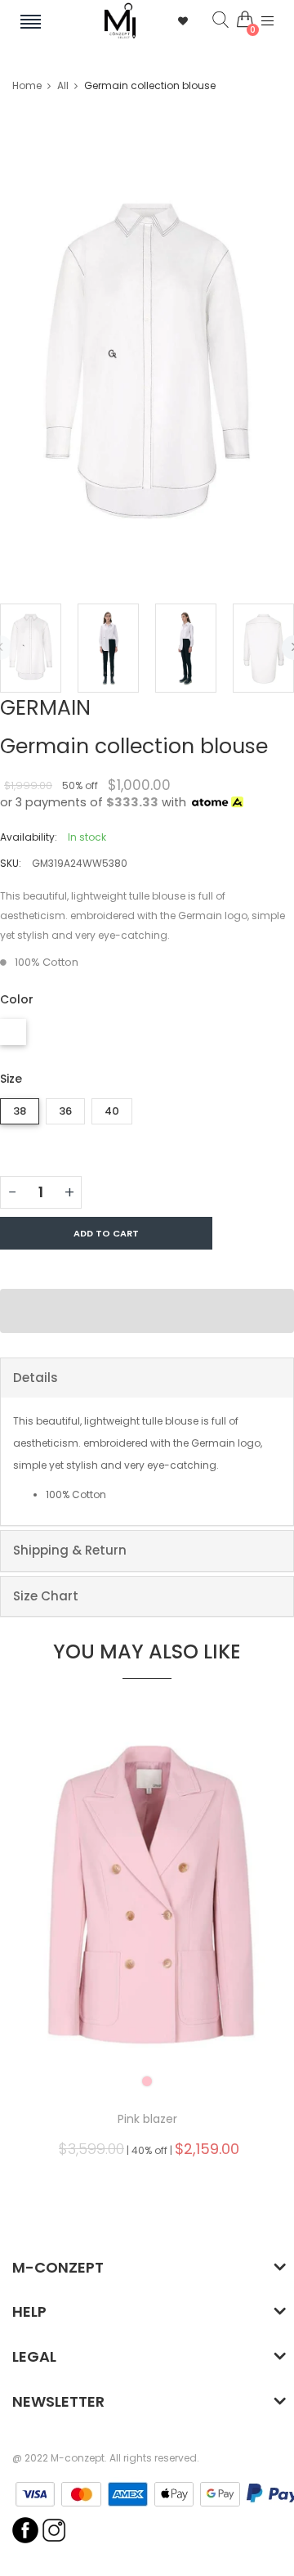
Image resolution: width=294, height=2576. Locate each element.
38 (20, 1111)
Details (36, 1378)
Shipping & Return (70, 1550)
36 (65, 1111)
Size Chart (46, 1596)
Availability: (29, 837)
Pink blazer (147, 2119)
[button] (147, 1311)
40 (112, 1111)
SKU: (11, 863)
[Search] (208, 20)
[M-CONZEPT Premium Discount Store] (120, 21)
